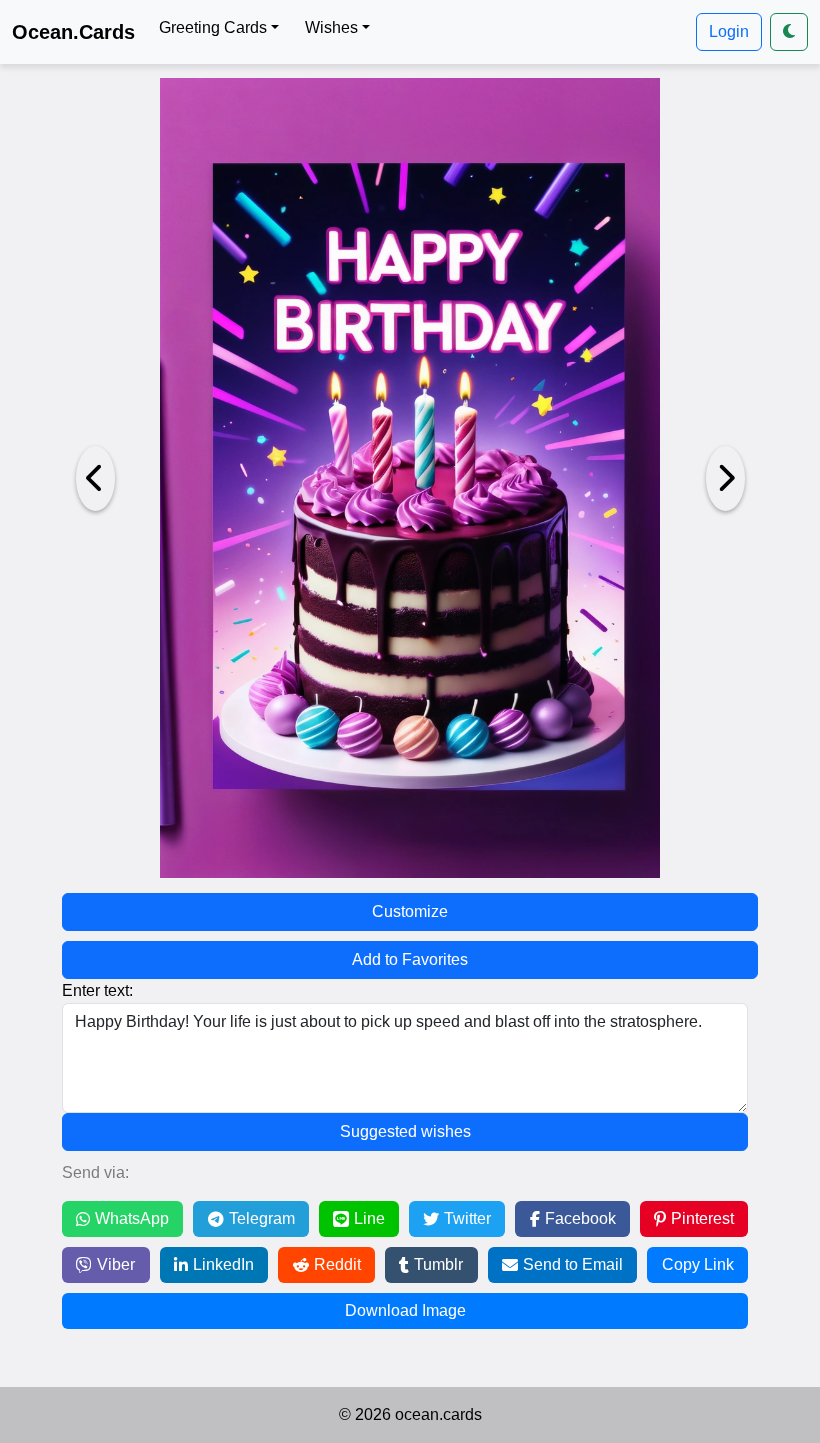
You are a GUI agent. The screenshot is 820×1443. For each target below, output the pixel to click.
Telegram (262, 1218)
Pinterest (702, 1218)
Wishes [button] (331, 27)
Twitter (467, 1218)
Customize (410, 911)
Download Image (405, 1310)
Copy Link (698, 1264)
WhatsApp (132, 1218)
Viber (116, 1264)
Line (369, 1218)
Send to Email (573, 1264)
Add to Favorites (410, 959)
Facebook (580, 1218)
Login (729, 31)
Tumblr (438, 1264)
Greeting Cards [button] (213, 27)
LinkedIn (223, 1264)
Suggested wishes (405, 1131)
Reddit (337, 1264)
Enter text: (97, 990)
